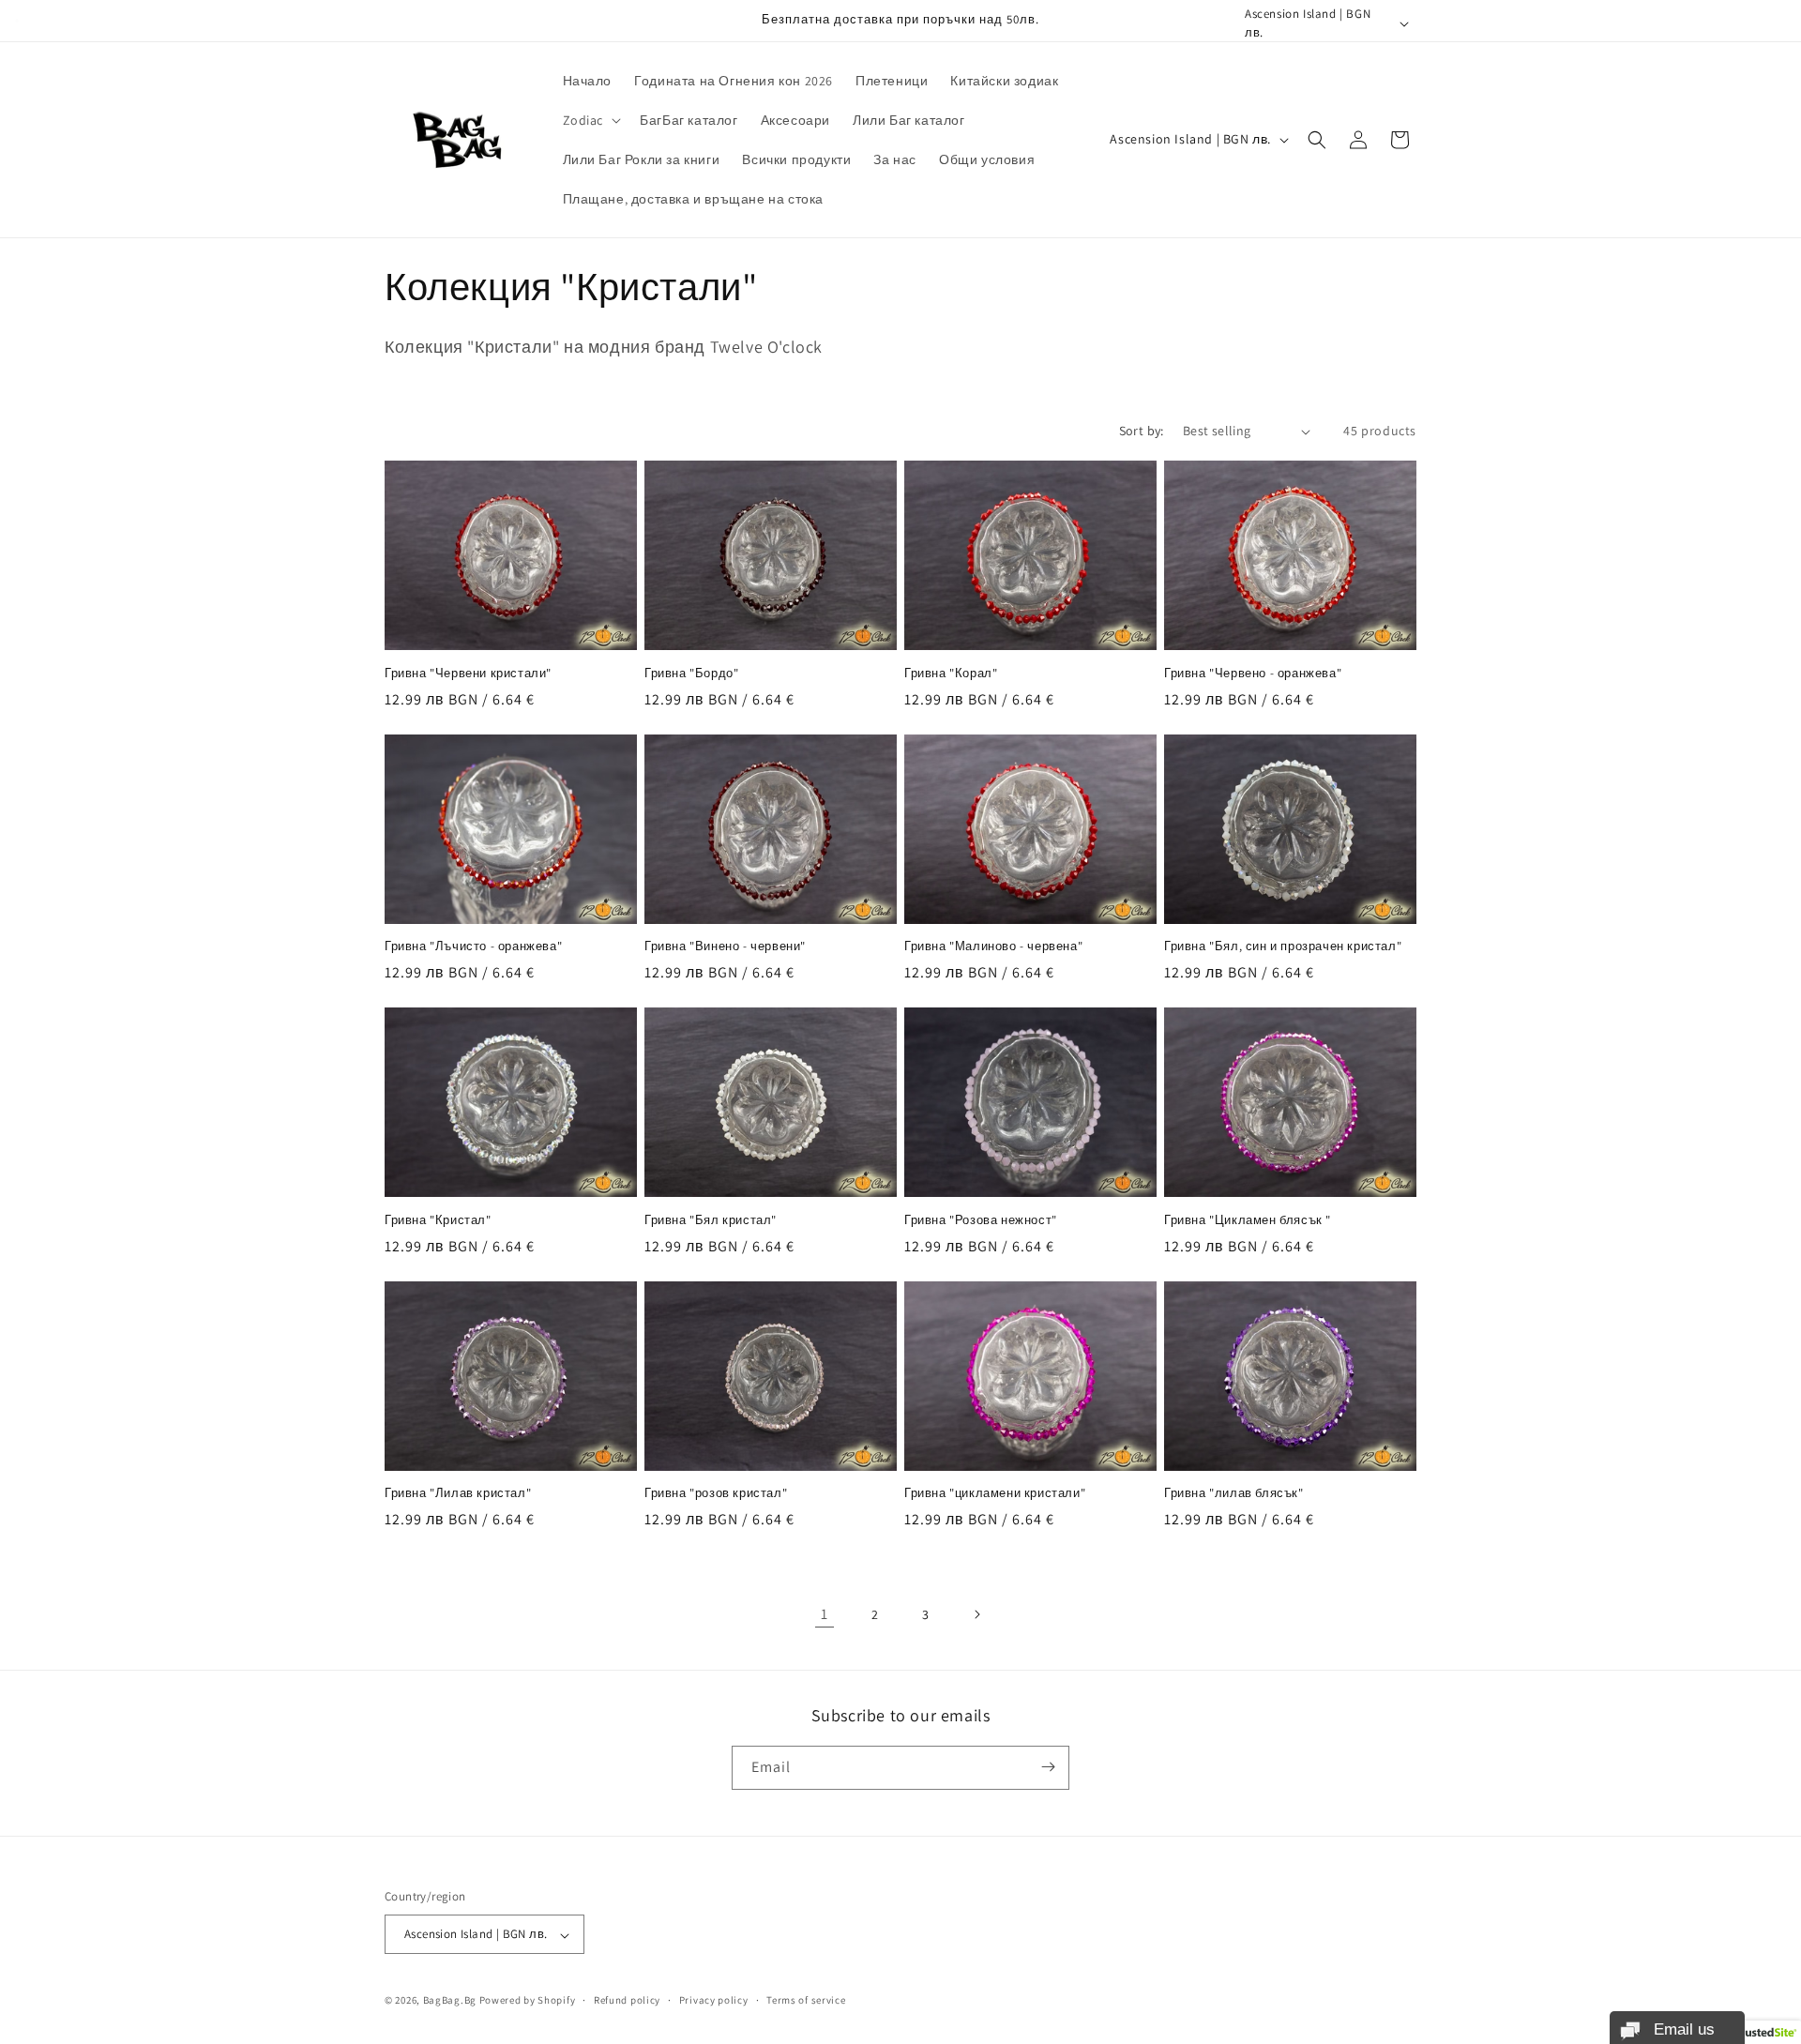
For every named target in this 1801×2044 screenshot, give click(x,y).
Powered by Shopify (528, 2001)
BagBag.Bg (450, 2001)
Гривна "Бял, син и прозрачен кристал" (1283, 946)
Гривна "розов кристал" (716, 1493)
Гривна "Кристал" (438, 1220)
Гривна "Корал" (951, 674)
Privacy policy (714, 2000)
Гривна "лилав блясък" (1234, 1493)
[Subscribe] (1048, 1767)
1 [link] (825, 1614)
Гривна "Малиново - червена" (993, 946)
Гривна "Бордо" (691, 674)
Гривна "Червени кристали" (468, 674)
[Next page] (976, 1614)
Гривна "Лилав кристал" (458, 1493)
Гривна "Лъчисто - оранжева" (473, 946)
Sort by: (1142, 431)
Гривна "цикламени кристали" (995, 1493)
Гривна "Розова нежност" (981, 1220)
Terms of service (806, 2000)
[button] (590, 120)
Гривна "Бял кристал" (711, 1220)
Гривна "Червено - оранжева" (1253, 674)
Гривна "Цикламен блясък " (1248, 1220)
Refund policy (627, 2000)
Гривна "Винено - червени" (725, 946)
